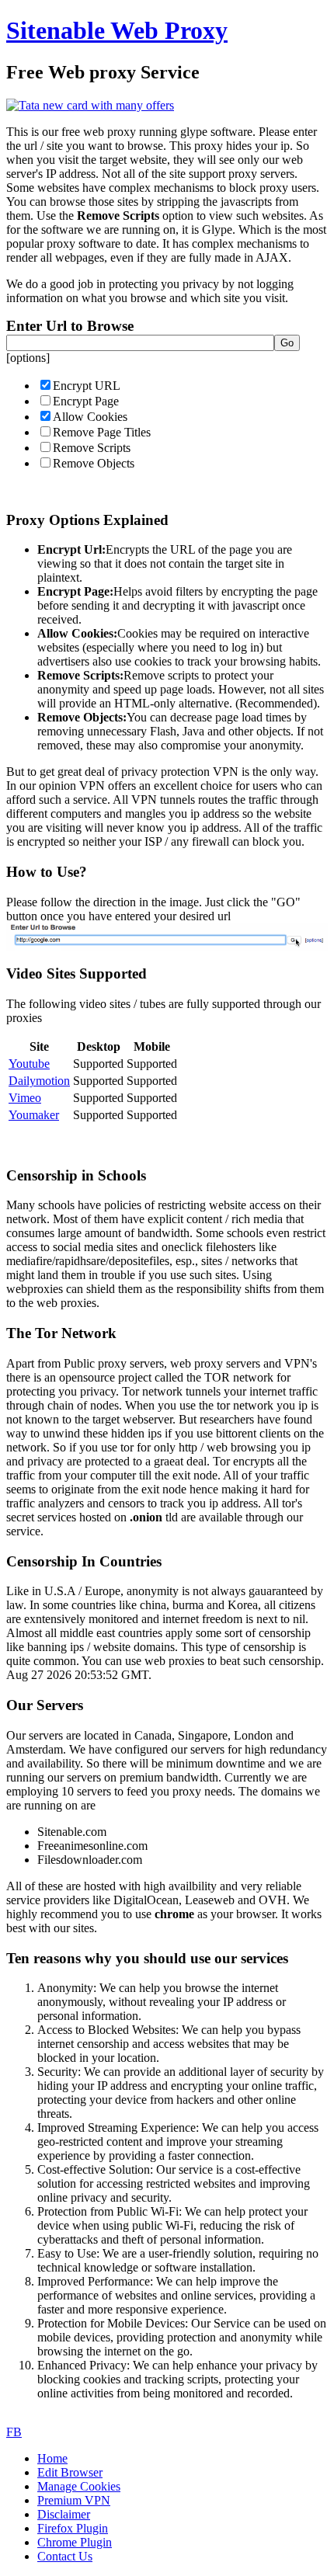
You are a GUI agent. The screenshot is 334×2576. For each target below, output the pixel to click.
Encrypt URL (87, 386)
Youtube (29, 1064)
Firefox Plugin (73, 2528)
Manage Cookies (79, 2486)
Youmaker (34, 1115)
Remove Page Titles (102, 432)
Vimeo (25, 1098)
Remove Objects (94, 463)
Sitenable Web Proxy (117, 30)
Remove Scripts (92, 448)
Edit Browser (70, 2472)
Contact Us (65, 2556)
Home (52, 2458)
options (28, 358)
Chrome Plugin (75, 2542)
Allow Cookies (90, 417)
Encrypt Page (86, 401)
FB (14, 2432)
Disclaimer (64, 2514)
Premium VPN (74, 2500)
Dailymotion (39, 1081)
